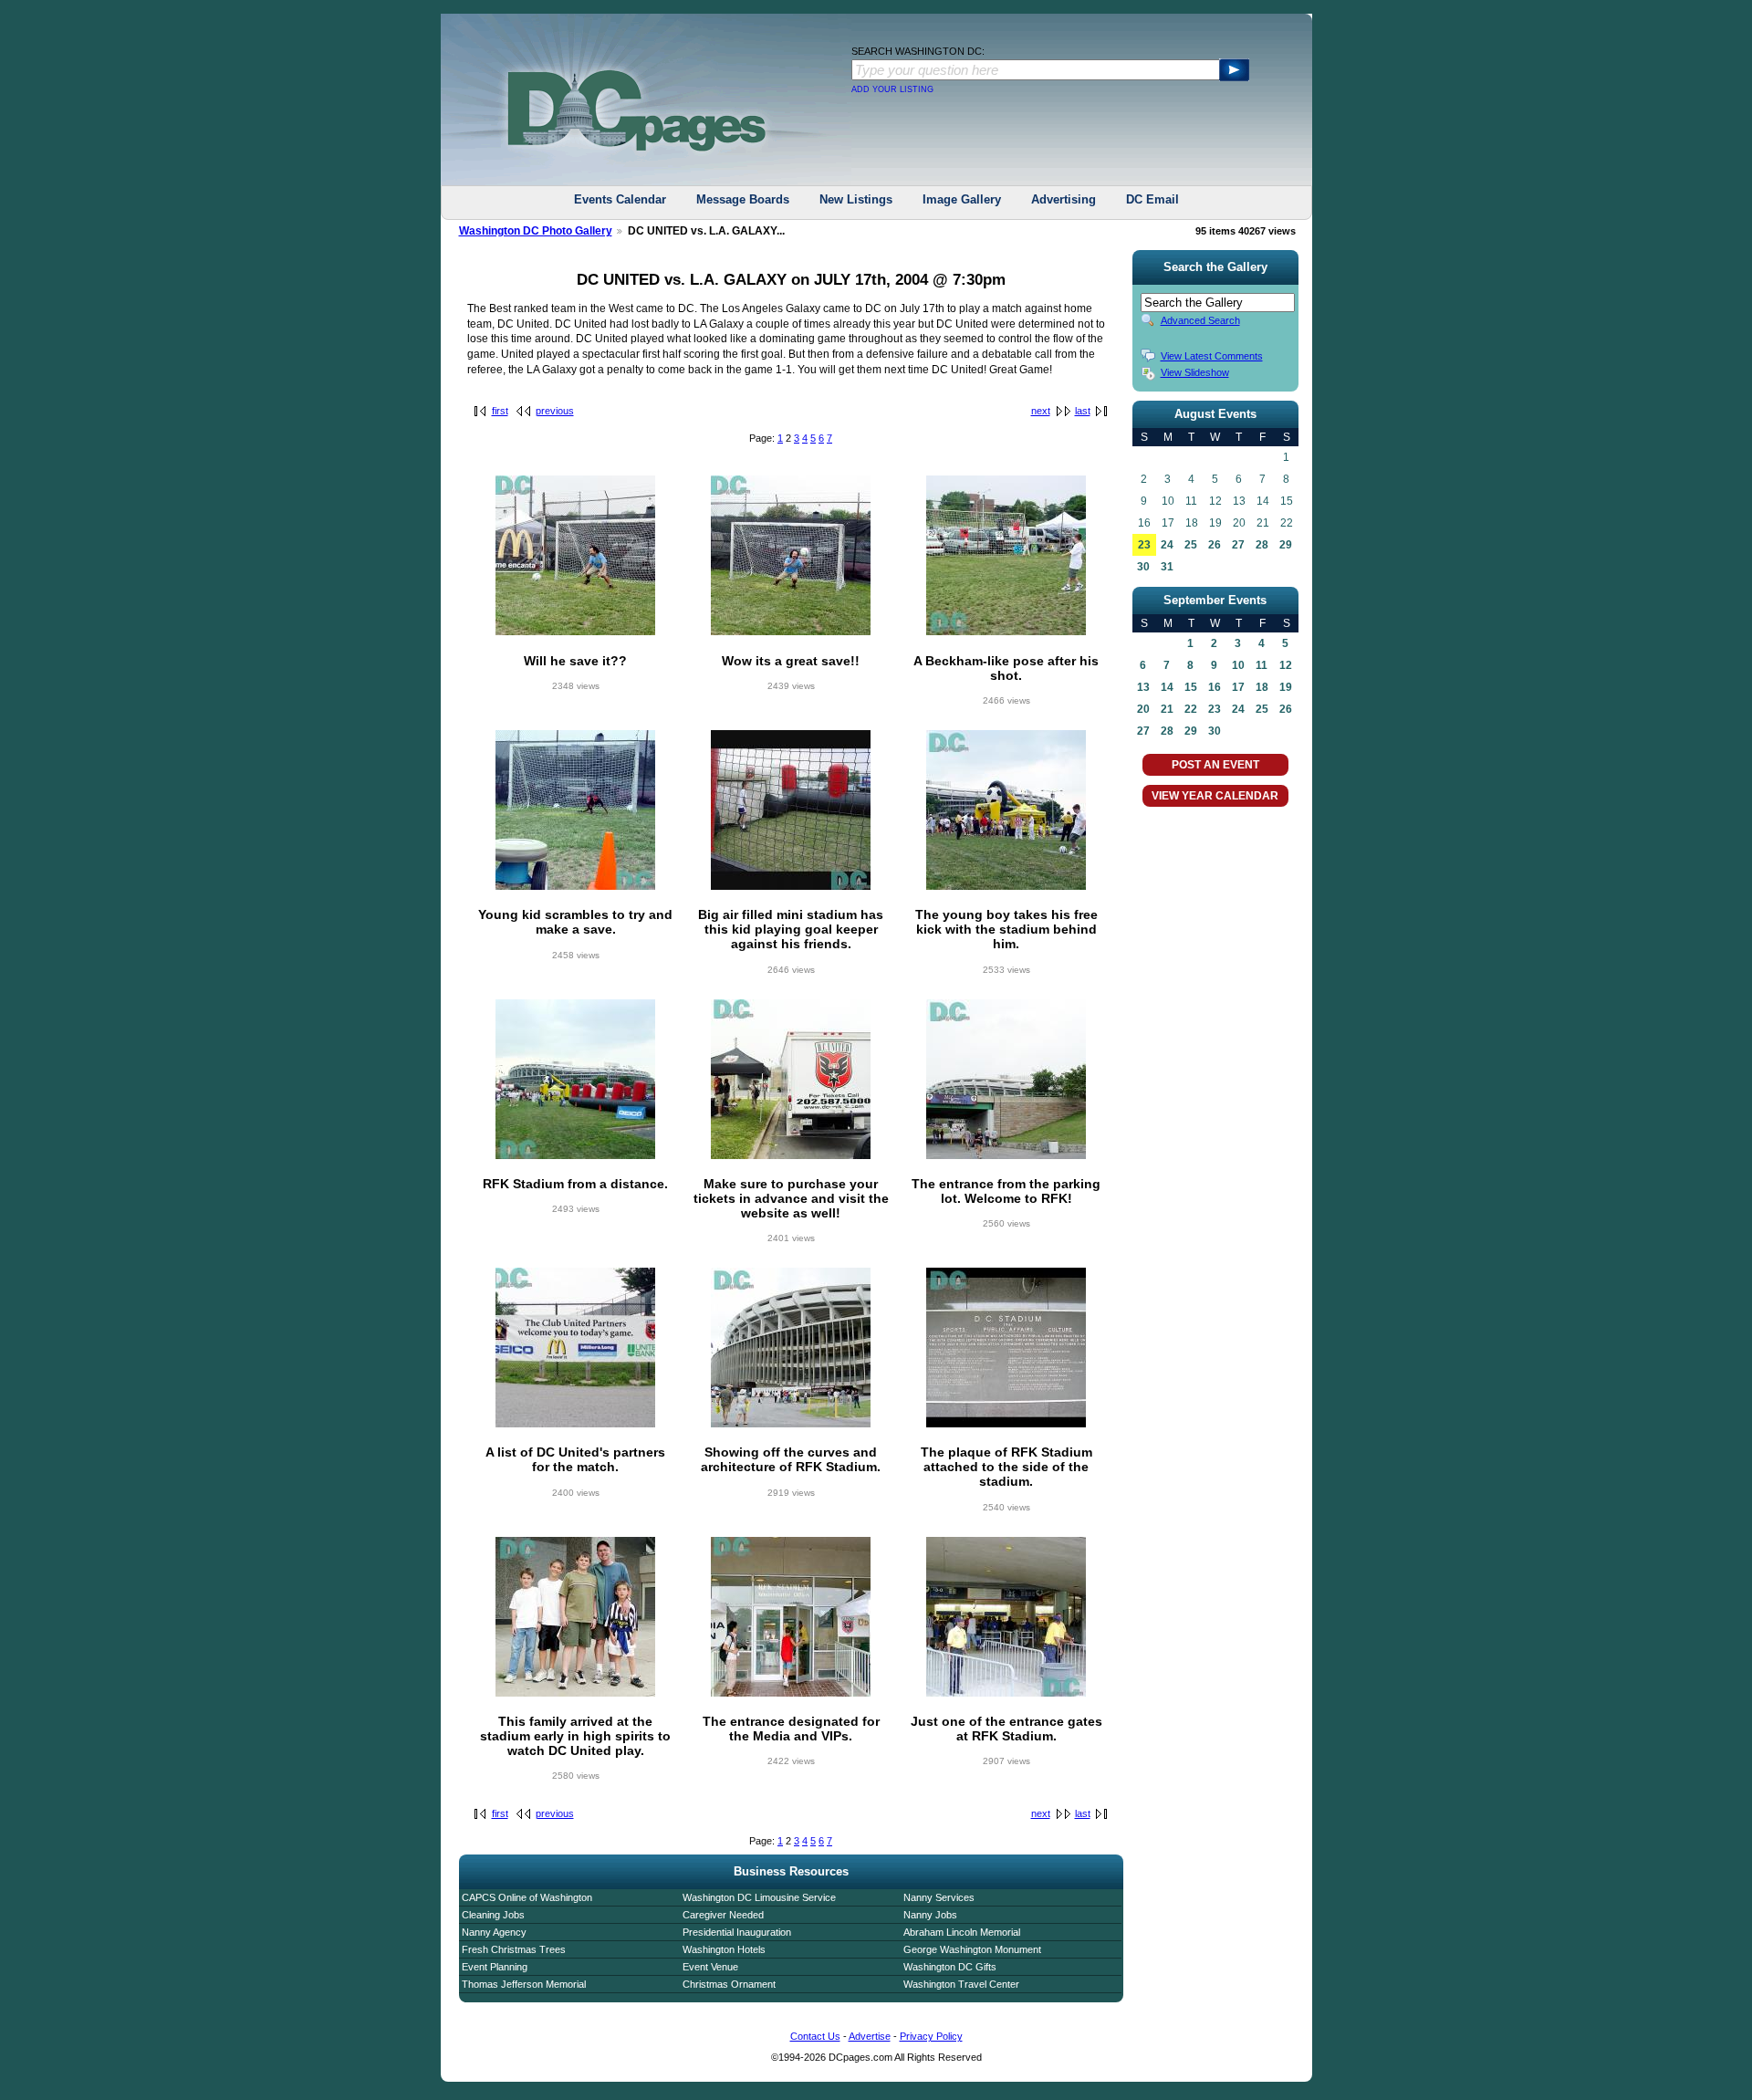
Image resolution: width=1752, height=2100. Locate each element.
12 (1286, 665)
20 (1143, 709)
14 (1167, 687)
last (1083, 411)
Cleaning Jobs (493, 1915)
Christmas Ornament (729, 1984)
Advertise (870, 2036)
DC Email (1152, 199)
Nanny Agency (494, 1932)
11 (1262, 665)
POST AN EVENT (1215, 765)
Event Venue (710, 1967)
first (500, 411)
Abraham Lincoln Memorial (962, 1932)
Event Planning (495, 1967)
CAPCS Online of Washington (527, 1897)
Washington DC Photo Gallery (536, 231)
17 (1238, 687)
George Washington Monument (972, 1949)
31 (1167, 567)
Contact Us (815, 2036)
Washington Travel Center (961, 1984)
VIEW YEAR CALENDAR (1215, 796)
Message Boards (743, 199)
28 (1262, 545)
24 (1167, 545)
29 (1286, 545)
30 (1143, 567)
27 (1238, 545)
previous (555, 411)
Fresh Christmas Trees (514, 1949)
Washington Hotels (724, 1949)
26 (1215, 545)
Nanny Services (939, 1897)
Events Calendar (620, 199)
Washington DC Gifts (950, 1967)
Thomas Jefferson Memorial (524, 1984)
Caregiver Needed (723, 1915)
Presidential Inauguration (737, 1932)
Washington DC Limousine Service (759, 1897)
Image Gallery (962, 199)
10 (1238, 665)
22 (1191, 709)
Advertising (1064, 199)
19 (1286, 687)
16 (1215, 687)
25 (1191, 545)
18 (1262, 687)
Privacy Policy (931, 2036)
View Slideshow (1195, 372)
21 (1167, 709)
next (1041, 411)
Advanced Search (1200, 320)
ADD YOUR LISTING (892, 89)
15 (1191, 687)
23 (1144, 545)
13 (1143, 687)
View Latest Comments (1212, 356)
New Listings (856, 199)
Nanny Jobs (930, 1915)
